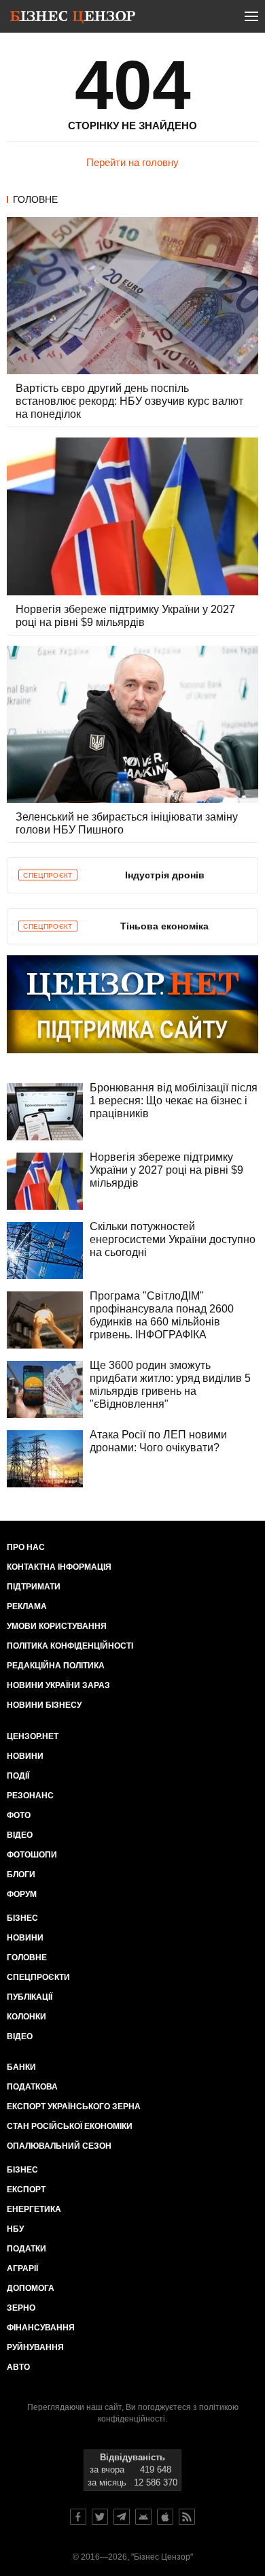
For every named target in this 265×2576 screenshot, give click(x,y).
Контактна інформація (59, 1567)
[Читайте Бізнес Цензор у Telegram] (122, 2517)
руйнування (35, 2347)
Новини (25, 1756)
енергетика (34, 2209)
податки (26, 2249)
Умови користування (57, 1626)
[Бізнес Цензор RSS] (187, 2517)
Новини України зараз (58, 1685)
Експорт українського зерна (74, 2107)
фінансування (41, 2328)
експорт (26, 2190)
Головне (35, 199)
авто (18, 2367)
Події (18, 1776)
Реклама (27, 1606)
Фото (19, 1815)
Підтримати (34, 1587)
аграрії (22, 2268)
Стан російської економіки (70, 2126)
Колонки (26, 2017)
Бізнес (22, 1918)
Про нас (26, 1547)
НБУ (15, 2229)
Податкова (32, 2087)
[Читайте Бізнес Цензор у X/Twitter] (100, 2517)
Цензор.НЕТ (33, 1736)
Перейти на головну (132, 162)
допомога (31, 2288)
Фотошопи (32, 1855)
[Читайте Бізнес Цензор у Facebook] (78, 2517)
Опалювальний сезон (59, 2146)
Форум (22, 1894)
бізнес (22, 2170)
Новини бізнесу (44, 1705)
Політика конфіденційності (70, 1646)
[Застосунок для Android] (143, 2517)
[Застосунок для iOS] (165, 2517)
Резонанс (30, 1796)
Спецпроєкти (38, 1977)
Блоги (21, 1875)
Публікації (30, 1997)
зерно (21, 2308)
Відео (20, 1835)
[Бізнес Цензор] (73, 19)
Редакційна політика (56, 1666)
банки (21, 2067)
